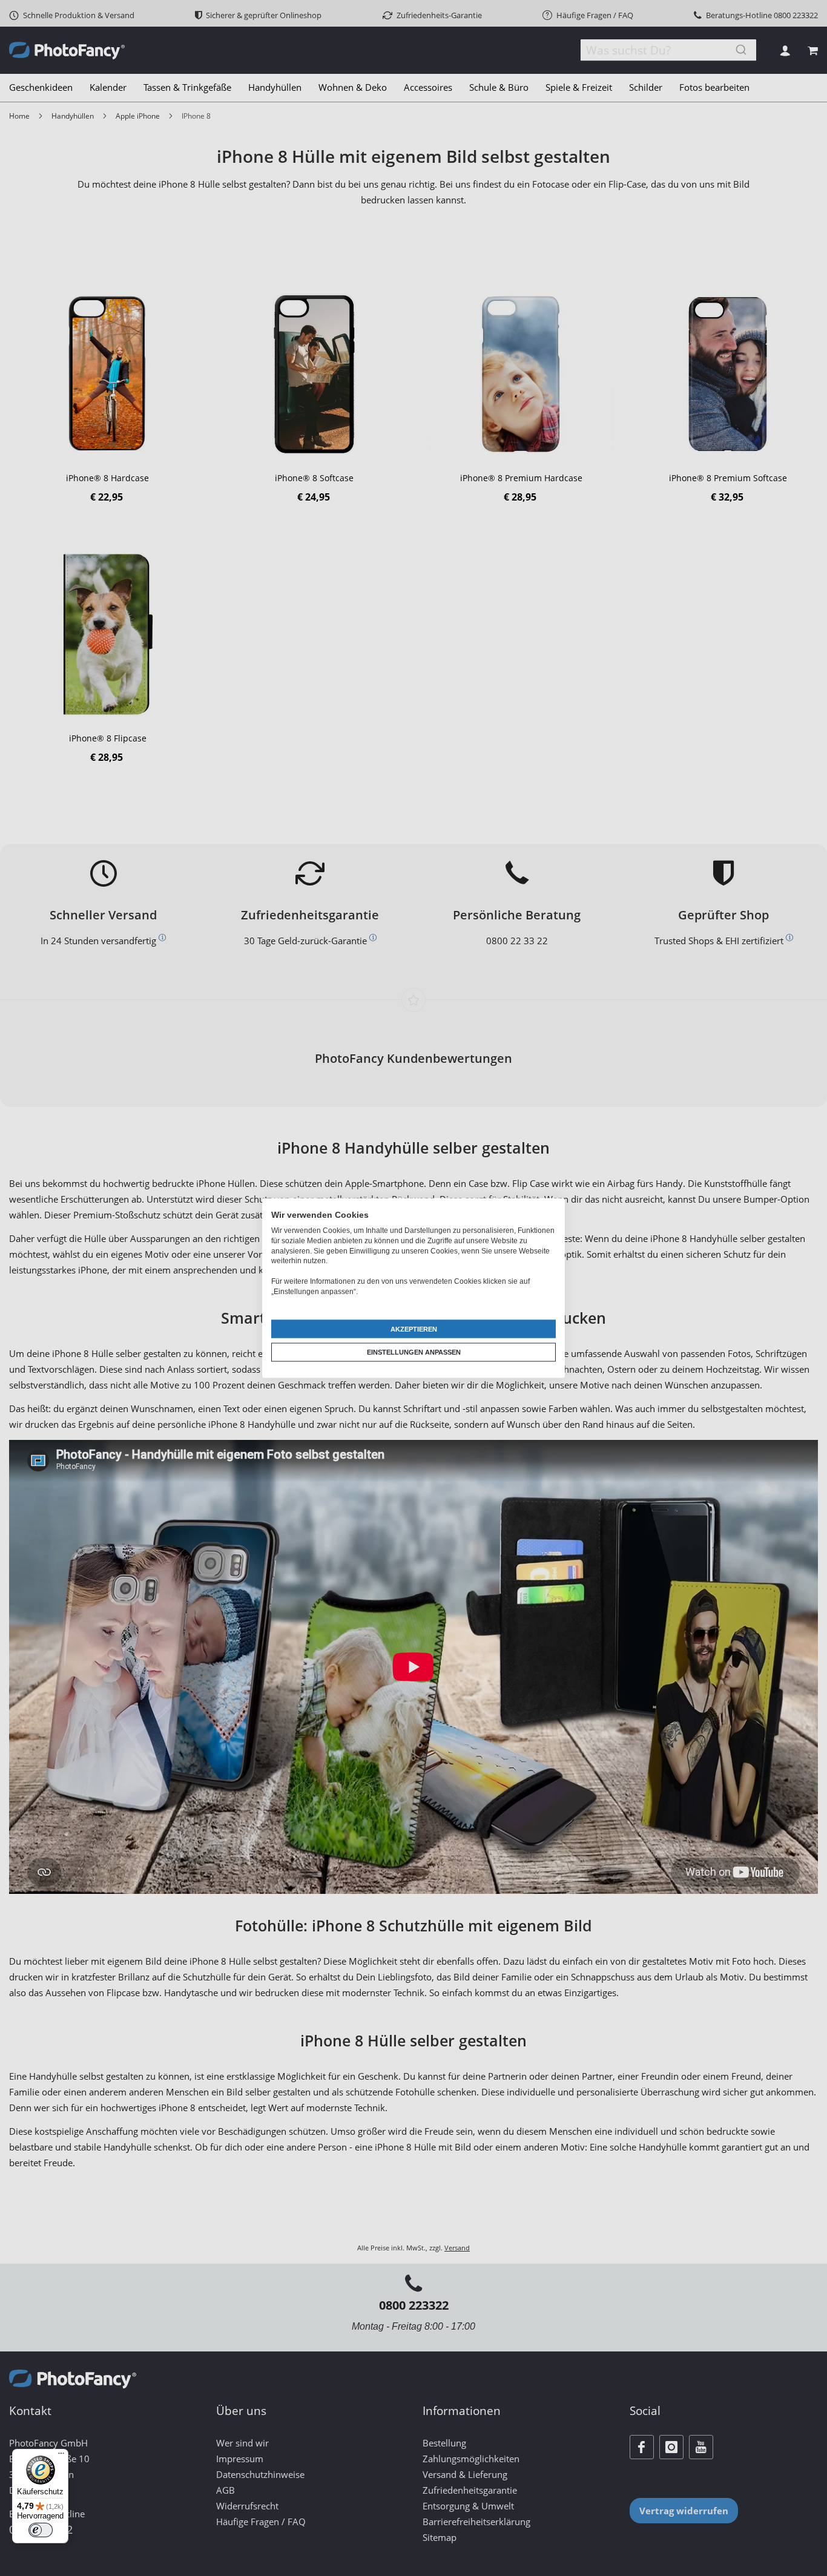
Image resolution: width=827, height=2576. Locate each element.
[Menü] (61, 2456)
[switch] (41, 2530)
